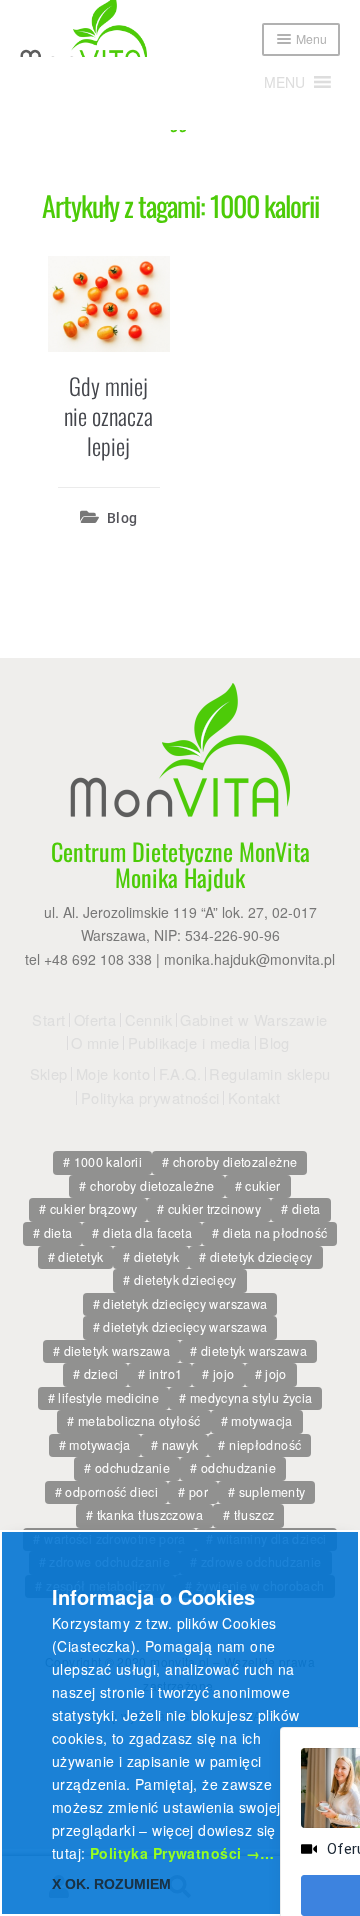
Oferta (95, 1020)
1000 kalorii (108, 1162)
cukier (262, 1186)
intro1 (165, 1374)
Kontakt (254, 1098)
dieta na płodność (275, 1233)
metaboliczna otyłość (139, 1421)
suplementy (272, 1492)
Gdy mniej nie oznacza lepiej (108, 416)
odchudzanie (132, 1468)
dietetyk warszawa (117, 1351)
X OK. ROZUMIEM (111, 1884)
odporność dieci (111, 1492)
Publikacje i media (189, 1043)
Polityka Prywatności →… (182, 1853)
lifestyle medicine (108, 1398)
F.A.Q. (180, 1074)
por (198, 1492)
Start (48, 1020)
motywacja (261, 1421)
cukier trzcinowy (214, 1209)
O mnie (95, 1043)
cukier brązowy (93, 1209)
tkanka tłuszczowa (150, 1515)
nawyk (180, 1445)
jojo (224, 1374)
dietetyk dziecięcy (261, 1257)
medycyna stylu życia (251, 1398)
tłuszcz (254, 1515)
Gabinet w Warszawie (253, 1020)
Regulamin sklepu (269, 1074)
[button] (284, 82)
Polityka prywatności (150, 1098)
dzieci (101, 1374)
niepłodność (265, 1445)
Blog (122, 518)
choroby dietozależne (235, 1162)
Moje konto (113, 1074)
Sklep (49, 1074)
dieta (306, 1209)
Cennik (149, 1020)
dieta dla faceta (147, 1233)
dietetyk (80, 1257)
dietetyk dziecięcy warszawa (185, 1304)
